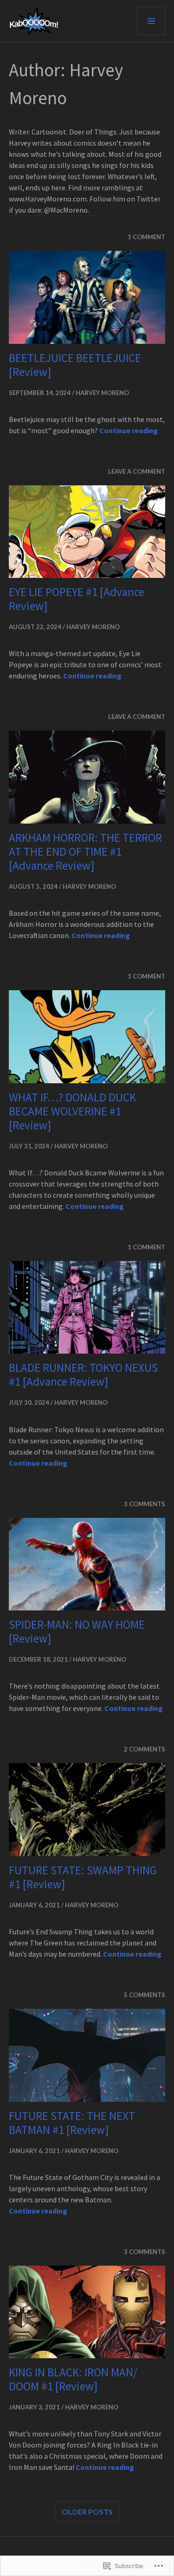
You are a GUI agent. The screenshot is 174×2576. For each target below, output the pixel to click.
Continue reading (129, 430)
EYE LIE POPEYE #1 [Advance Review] (77, 599)
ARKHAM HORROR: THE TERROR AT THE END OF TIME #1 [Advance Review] (85, 852)
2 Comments (145, 1749)
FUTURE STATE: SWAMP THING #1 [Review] (83, 1877)
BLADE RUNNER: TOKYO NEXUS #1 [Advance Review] (83, 1375)
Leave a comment (137, 471)
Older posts (87, 2512)
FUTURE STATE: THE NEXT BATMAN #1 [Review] (72, 2123)
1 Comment (146, 237)
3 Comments (145, 1504)
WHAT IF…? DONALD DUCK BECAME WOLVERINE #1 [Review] (72, 1111)
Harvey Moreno (102, 393)
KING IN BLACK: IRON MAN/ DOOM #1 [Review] (73, 2379)
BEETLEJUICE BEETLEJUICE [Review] (75, 365)
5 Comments (145, 1995)
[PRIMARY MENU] (151, 21)
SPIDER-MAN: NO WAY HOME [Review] (77, 1631)
